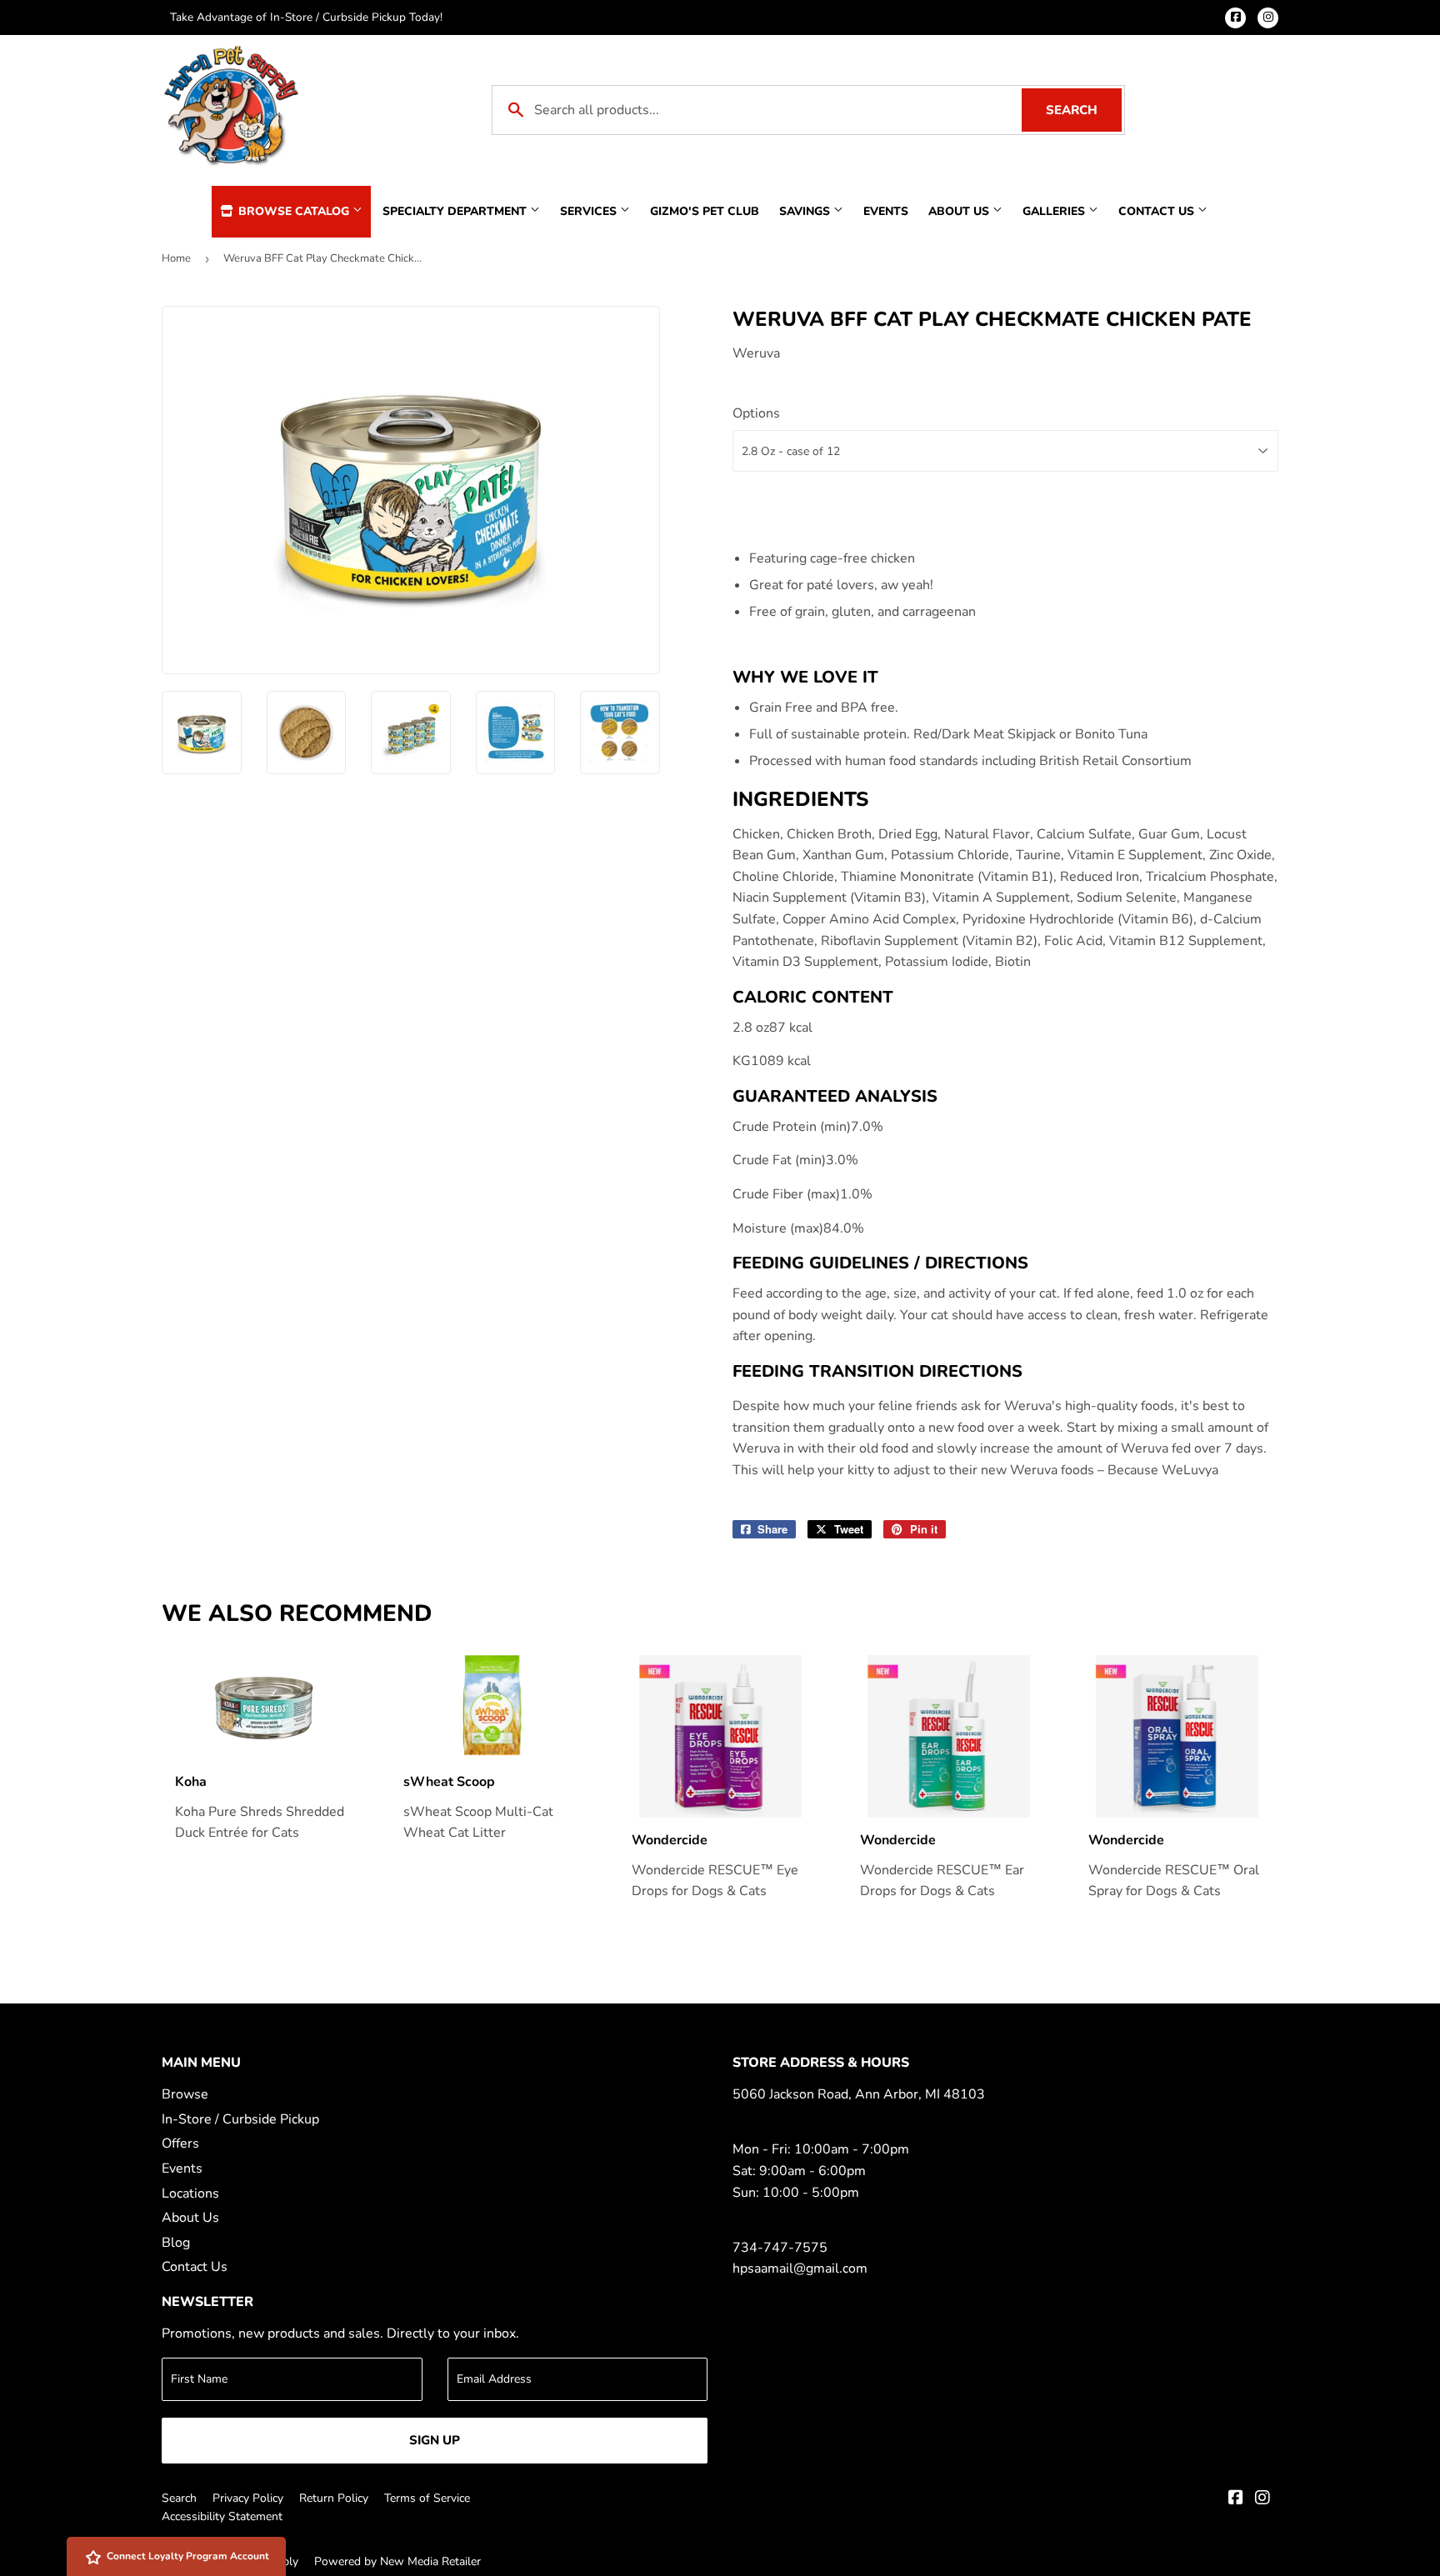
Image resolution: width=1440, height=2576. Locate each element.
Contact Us (1158, 211)
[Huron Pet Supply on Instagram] (1262, 2499)
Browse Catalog (294, 211)
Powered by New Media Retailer (397, 2561)
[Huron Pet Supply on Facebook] (1236, 2499)
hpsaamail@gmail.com (800, 2268)
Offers (180, 2143)
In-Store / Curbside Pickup (240, 2119)
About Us (960, 211)
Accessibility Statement (222, 2516)
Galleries (1055, 211)
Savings (806, 211)
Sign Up (435, 2440)
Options (756, 413)
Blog (176, 2243)
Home (176, 258)
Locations (190, 2193)
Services (590, 211)
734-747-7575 (780, 2248)
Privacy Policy (248, 2498)
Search (1084, 110)
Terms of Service (427, 2498)
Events (886, 211)
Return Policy (334, 2498)
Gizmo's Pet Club (705, 211)
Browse (185, 2094)
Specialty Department (456, 211)
